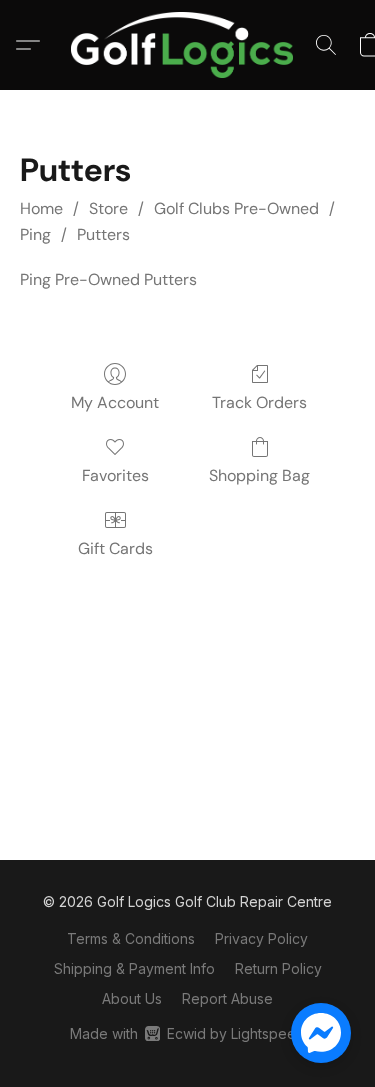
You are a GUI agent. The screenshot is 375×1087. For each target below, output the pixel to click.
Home (41, 208)
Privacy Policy (261, 938)
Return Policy (278, 968)
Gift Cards (115, 548)
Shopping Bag (259, 475)
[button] (187, 45)
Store (108, 208)
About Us (132, 998)
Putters (103, 234)
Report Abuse (227, 998)
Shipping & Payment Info (134, 968)
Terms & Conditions (131, 938)
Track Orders (259, 402)
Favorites (115, 475)
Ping (35, 234)
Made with (187, 1033)
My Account (115, 402)
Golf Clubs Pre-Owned (236, 208)
